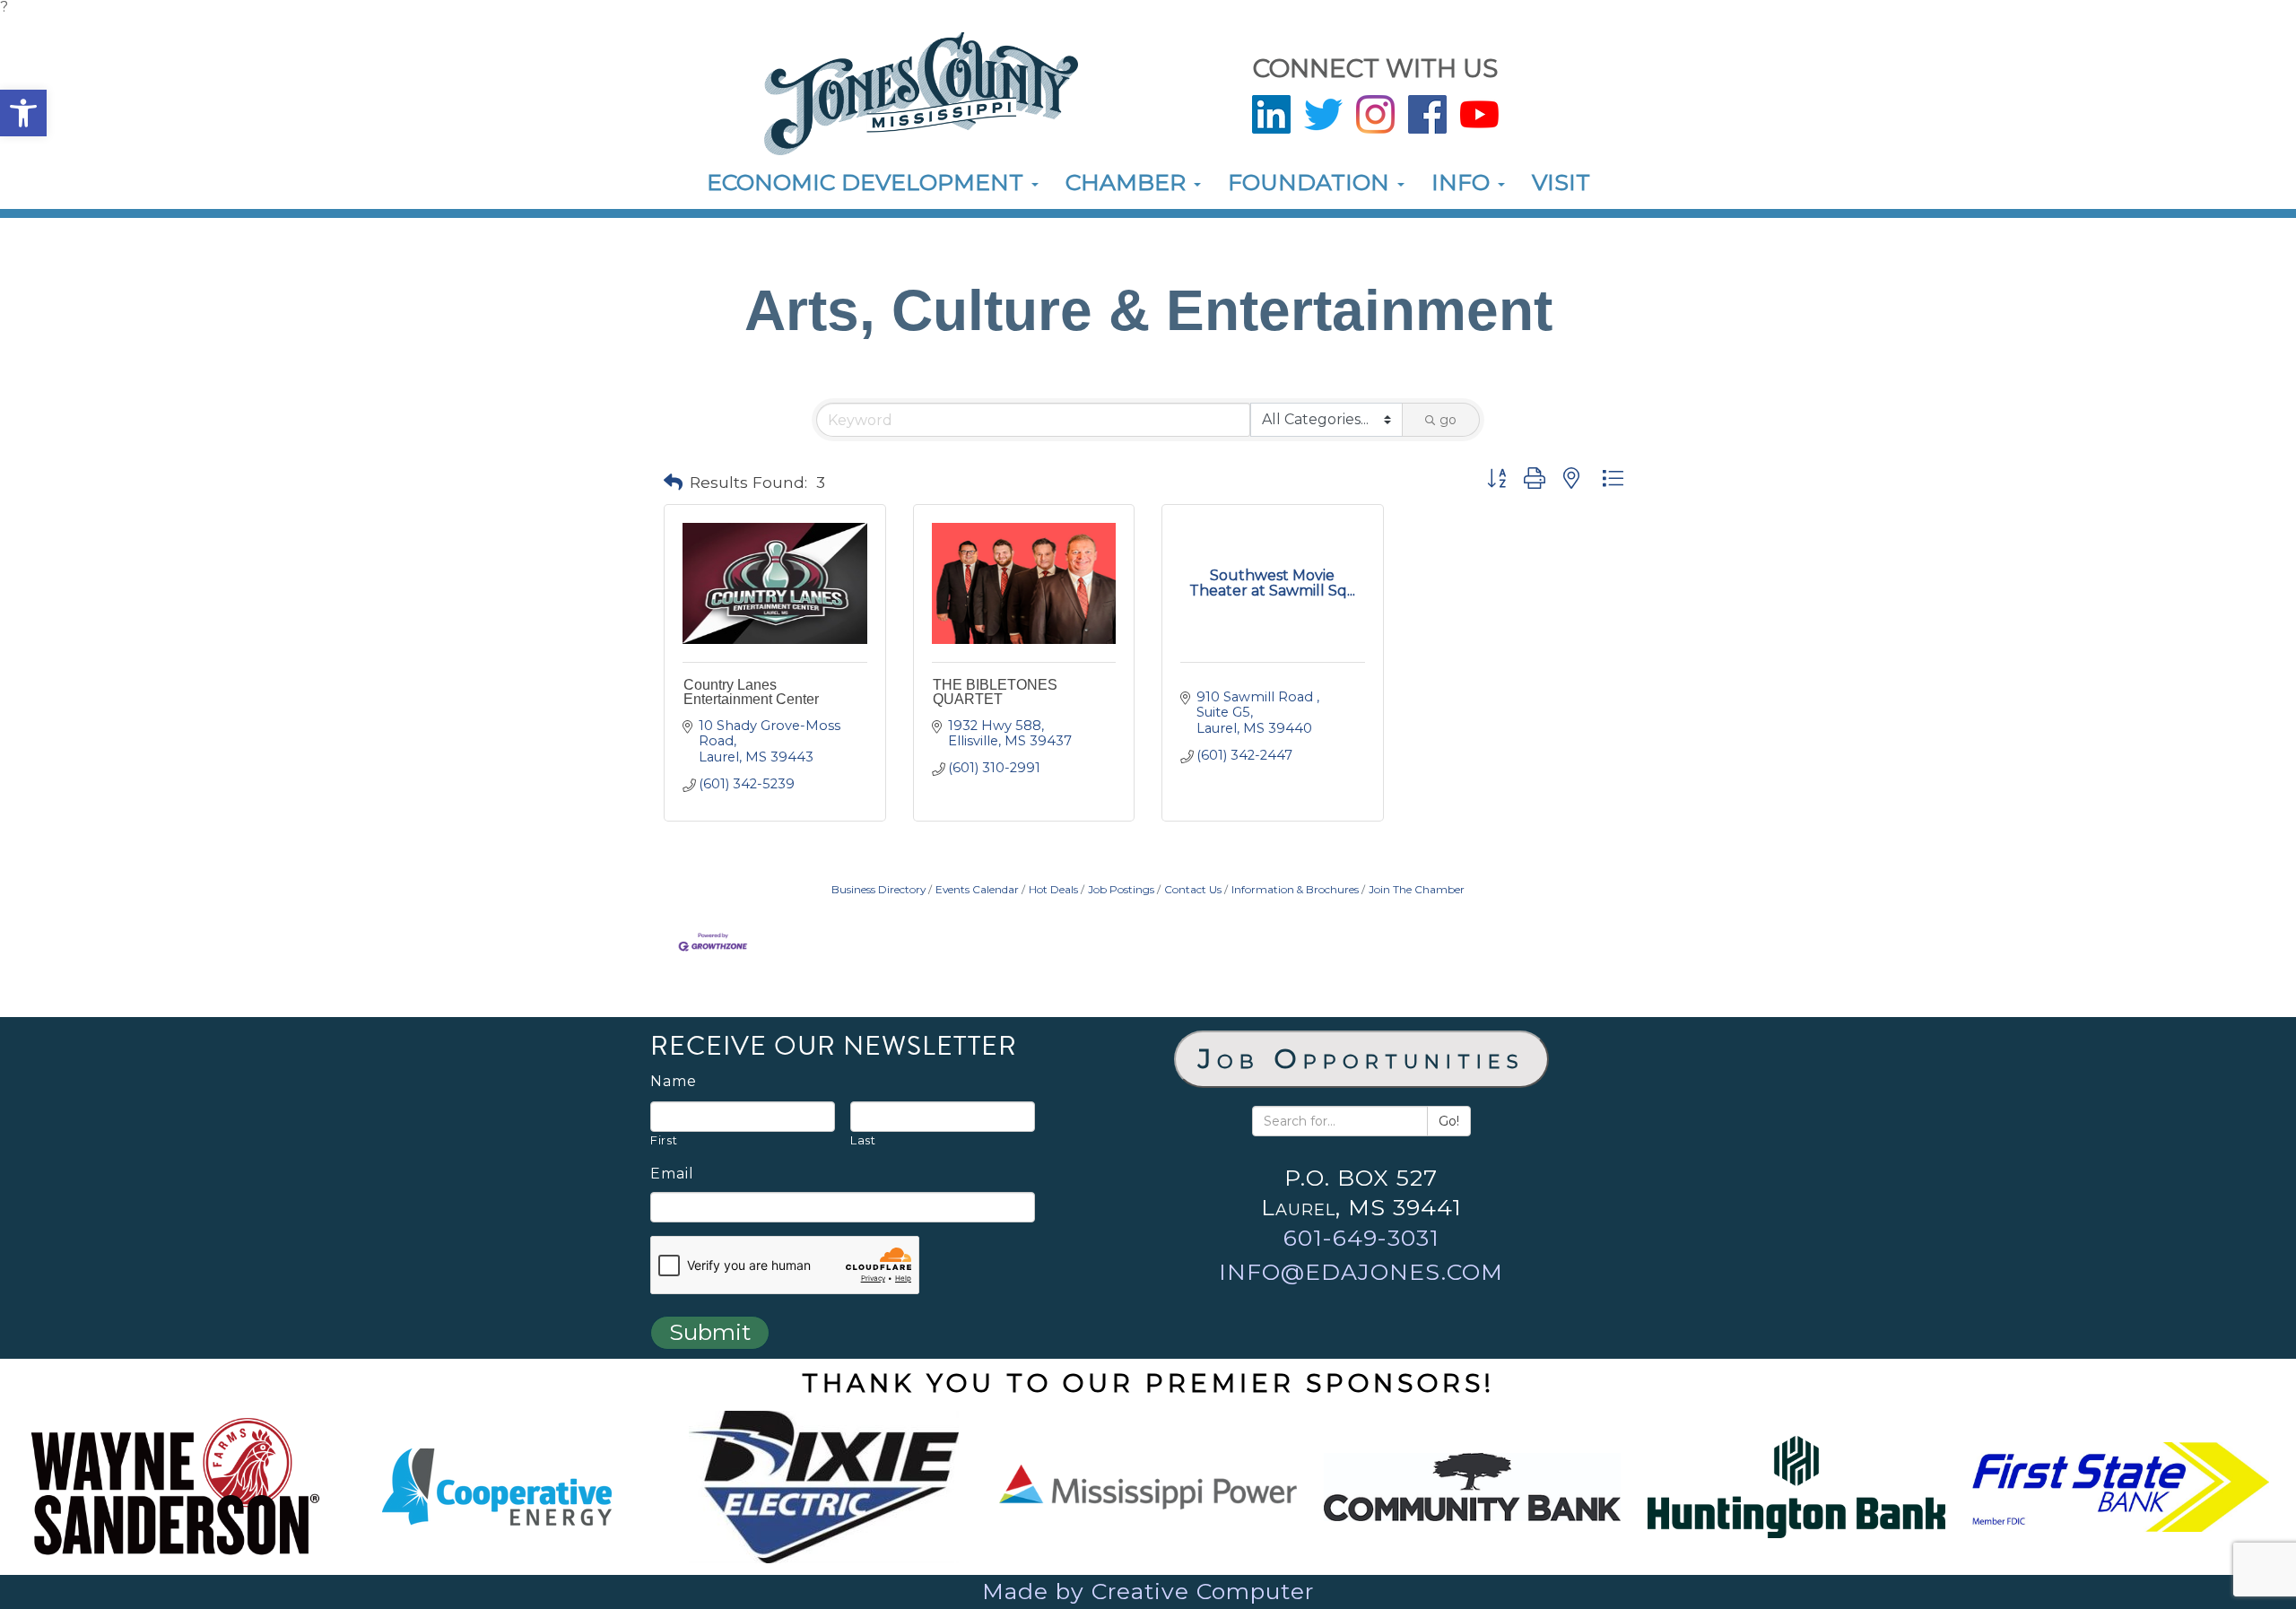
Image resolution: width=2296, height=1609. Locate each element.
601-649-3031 (1361, 1238)
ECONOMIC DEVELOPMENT (868, 182)
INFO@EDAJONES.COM (1361, 1272)
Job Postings (1121, 889)
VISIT (1561, 182)
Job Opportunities (1361, 1059)
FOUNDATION (1312, 182)
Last (863, 1140)
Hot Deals (1053, 889)
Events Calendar (977, 889)
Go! (1449, 1121)
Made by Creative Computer (1148, 1591)
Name (674, 1082)
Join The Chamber (1417, 889)
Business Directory (878, 889)
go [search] (1448, 420)
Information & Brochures (1295, 889)
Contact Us (1193, 889)
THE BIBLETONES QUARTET (995, 692)
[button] (23, 113)
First (664, 1140)
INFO (1464, 182)
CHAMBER (1129, 182)
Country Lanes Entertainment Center (751, 692)
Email (672, 1174)
